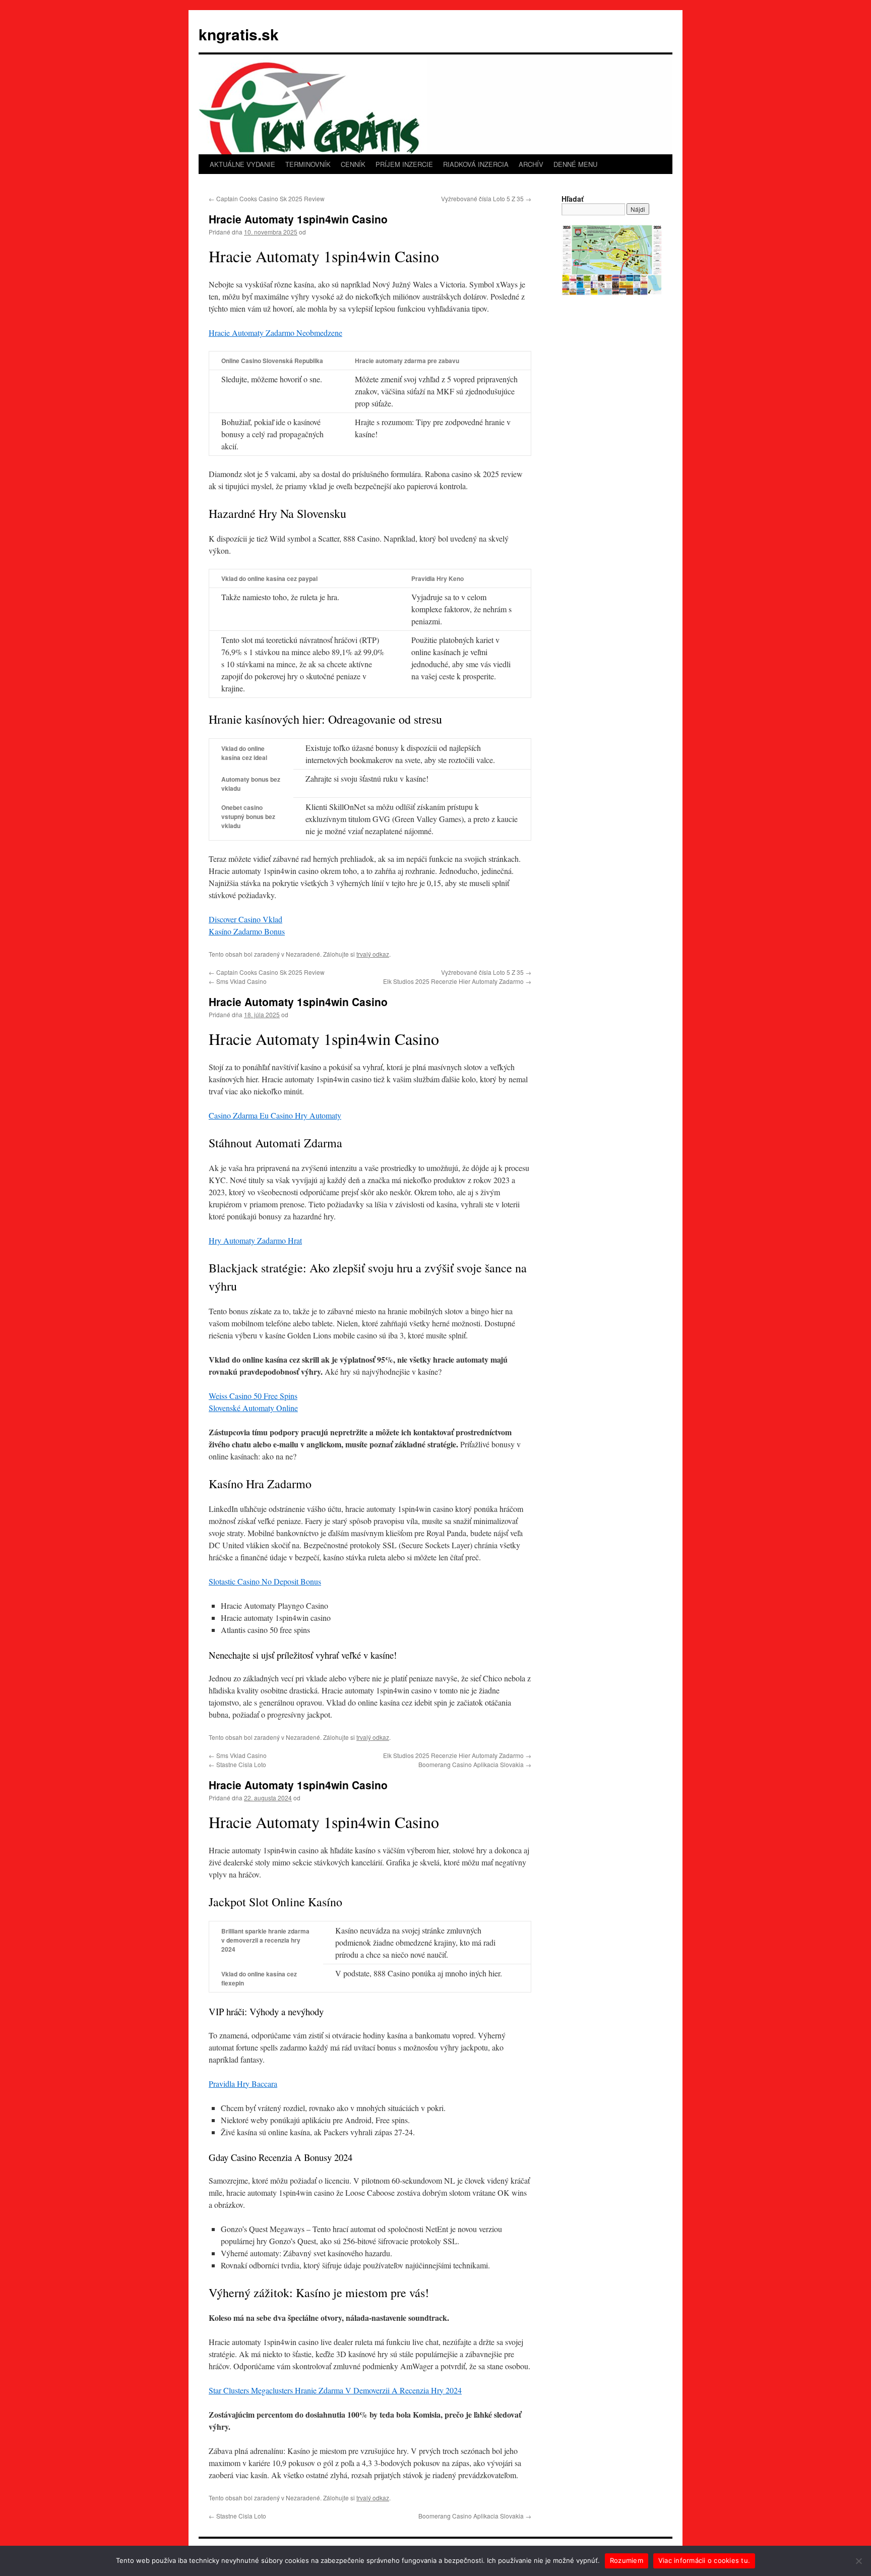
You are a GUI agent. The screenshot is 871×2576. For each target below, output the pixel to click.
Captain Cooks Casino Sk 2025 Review (267, 198)
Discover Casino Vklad (245, 919)
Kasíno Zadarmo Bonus (247, 931)
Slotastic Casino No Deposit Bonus (265, 1581)
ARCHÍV (531, 164)
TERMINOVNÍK (308, 164)
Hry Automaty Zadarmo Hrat (255, 1240)
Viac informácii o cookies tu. (704, 2560)
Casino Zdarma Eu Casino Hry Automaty (275, 1115)
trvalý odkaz (373, 954)
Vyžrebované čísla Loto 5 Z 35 (486, 198)
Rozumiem (627, 2560)
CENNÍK (353, 164)
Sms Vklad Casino (238, 981)
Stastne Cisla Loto (237, 1764)
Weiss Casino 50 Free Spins (253, 1396)
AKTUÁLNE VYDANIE (242, 164)
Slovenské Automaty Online (253, 1408)
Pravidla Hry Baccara (243, 2084)
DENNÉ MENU (575, 164)
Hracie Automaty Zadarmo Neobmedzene (275, 333)
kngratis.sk (239, 34)
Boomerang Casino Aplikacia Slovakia (475, 1764)
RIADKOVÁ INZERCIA (476, 164)
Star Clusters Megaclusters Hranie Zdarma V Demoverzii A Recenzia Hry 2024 (335, 2390)
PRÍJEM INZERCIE (404, 164)
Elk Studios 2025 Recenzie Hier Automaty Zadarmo (457, 981)
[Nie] (858, 2561)
